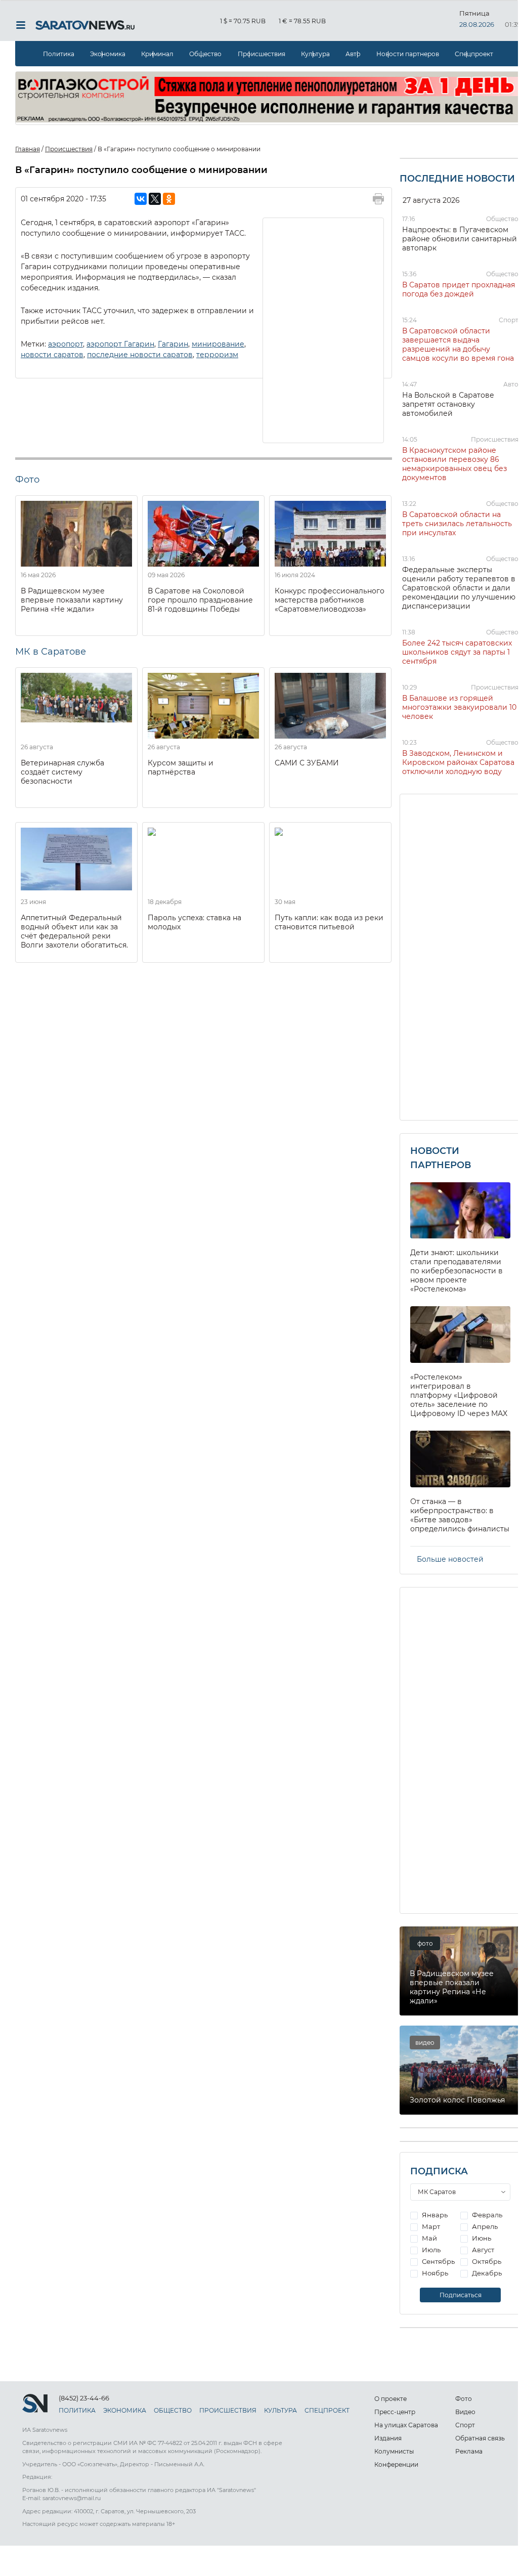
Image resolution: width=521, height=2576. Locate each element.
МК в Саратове (51, 652)
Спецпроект (474, 54)
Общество (205, 54)
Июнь (481, 2238)
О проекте (390, 2399)
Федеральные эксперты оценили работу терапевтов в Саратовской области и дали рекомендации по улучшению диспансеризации (459, 588)
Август (482, 2250)
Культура (315, 54)
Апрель (484, 2226)
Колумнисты (394, 2451)
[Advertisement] (324, 329)
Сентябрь (438, 2261)
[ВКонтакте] (141, 199)
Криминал (157, 54)
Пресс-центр (395, 2412)
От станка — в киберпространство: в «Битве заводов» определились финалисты (460, 1515)
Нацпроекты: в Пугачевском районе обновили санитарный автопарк (460, 239)
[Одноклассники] (169, 199)
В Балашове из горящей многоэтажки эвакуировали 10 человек (459, 707)
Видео (465, 2412)
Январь (434, 2215)
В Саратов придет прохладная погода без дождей (459, 289)
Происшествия (262, 54)
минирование (218, 344)
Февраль (486, 2215)
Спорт (509, 320)
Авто (353, 54)
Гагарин (173, 344)
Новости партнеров (408, 54)
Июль (430, 2250)
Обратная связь (480, 2438)
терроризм (217, 355)
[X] (155, 199)
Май (429, 2238)
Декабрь (486, 2273)
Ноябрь (434, 2273)
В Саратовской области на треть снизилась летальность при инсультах (457, 524)
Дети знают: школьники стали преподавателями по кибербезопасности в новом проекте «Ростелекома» (457, 1271)
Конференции (396, 2464)
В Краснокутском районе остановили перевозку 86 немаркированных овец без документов (454, 464)
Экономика (108, 54)
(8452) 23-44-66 (84, 2398)
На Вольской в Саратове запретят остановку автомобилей (448, 404)
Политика (59, 54)
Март (430, 2226)
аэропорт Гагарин (120, 344)
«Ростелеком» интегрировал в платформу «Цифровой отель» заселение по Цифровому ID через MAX (459, 1395)
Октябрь (486, 2261)
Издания (388, 2438)
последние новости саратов (140, 355)
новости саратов (52, 355)
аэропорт (66, 344)
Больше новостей (450, 1559)
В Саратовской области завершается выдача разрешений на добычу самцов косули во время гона (458, 345)
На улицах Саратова (406, 2425)
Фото (464, 2399)
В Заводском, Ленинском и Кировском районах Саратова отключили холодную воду (458, 762)
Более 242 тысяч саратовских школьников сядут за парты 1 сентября (457, 652)
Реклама (469, 2451)
